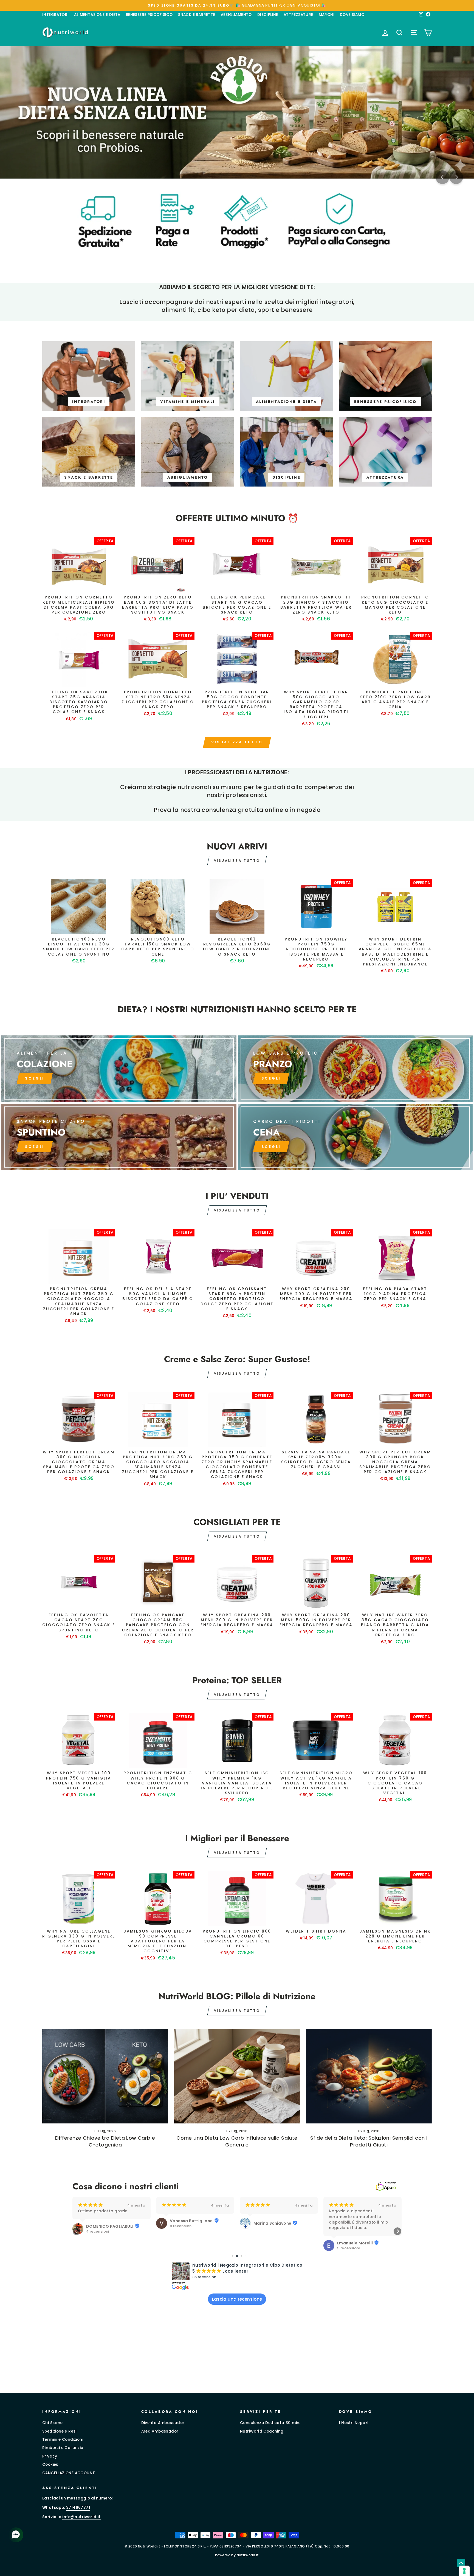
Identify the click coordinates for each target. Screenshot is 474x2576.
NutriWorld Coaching (262, 2431)
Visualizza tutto (237, 742)
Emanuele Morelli (271, 2243)
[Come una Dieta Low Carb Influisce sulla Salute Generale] (237, 2076)
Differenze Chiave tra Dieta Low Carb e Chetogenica (105, 2141)
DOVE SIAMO (352, 15)
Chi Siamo (53, 2423)
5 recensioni (265, 2248)
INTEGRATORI (55, 15)
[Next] (456, 177)
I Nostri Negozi (354, 2423)
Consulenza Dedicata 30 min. (270, 2423)
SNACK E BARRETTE (197, 15)
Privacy (50, 2456)
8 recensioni (98, 2226)
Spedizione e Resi (59, 2431)
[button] (77, 2231)
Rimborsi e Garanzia (63, 2448)
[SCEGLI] (119, 1069)
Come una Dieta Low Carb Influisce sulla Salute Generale (237, 2141)
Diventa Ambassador (163, 2423)
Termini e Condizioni (63, 2440)
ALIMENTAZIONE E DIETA (97, 15)
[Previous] (442, 177)
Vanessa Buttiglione (108, 2221)
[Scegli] (119, 1137)
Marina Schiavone (189, 2223)
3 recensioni (349, 2226)
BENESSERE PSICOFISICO (149, 15)
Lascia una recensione (237, 2299)
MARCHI (327, 15)
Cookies (50, 2465)
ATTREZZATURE (298, 15)
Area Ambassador (160, 2431)
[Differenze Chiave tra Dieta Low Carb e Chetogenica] (105, 2076)
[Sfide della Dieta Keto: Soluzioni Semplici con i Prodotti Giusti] (369, 2076)
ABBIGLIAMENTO (236, 15)
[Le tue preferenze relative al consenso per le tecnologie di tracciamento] (464, 2571)
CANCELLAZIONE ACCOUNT (69, 2473)
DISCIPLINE (268, 15)
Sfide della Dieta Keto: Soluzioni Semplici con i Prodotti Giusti (369, 2141)
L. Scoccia (348, 2221)
